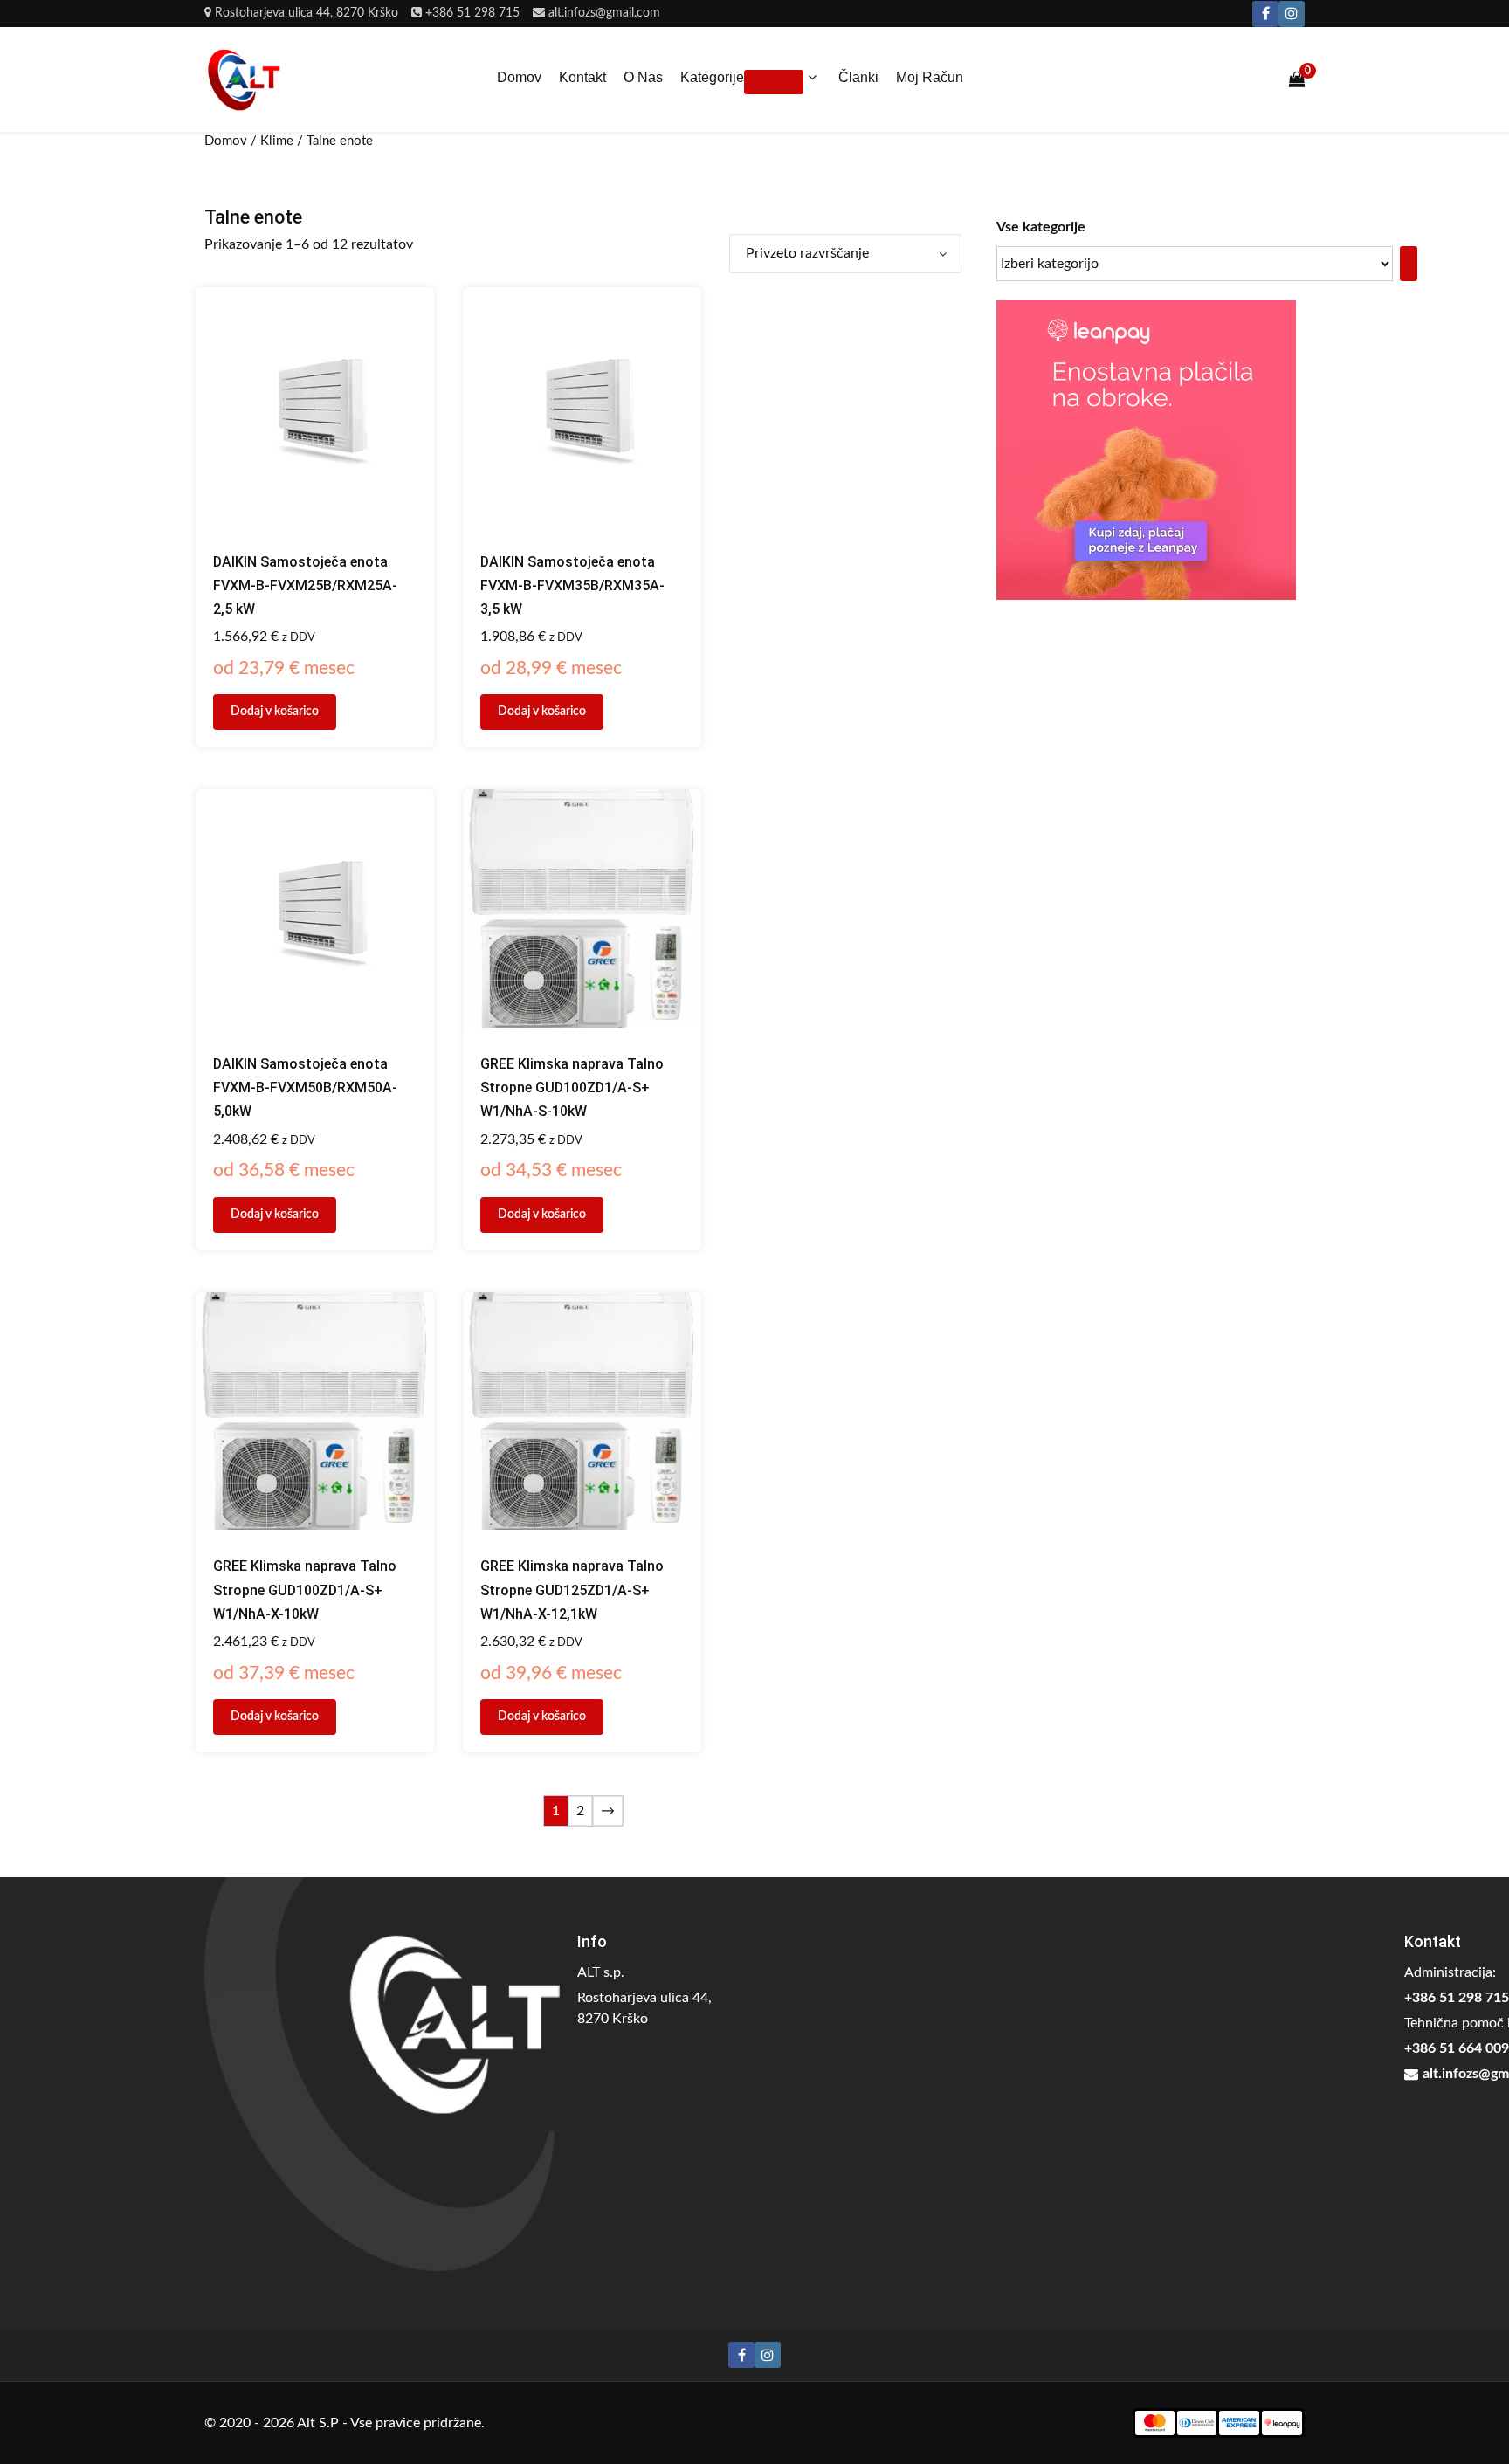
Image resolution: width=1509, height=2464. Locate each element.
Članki (858, 77)
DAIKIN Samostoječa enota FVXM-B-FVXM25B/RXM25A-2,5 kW (305, 585)
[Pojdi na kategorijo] (1409, 264)
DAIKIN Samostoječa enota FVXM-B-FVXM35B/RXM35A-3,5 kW (572, 585)
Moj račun (930, 77)
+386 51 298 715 (472, 13)
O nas (643, 77)
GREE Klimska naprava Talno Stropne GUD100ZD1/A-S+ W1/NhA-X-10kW (305, 1590)
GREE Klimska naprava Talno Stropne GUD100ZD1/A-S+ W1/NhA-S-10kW (572, 1087)
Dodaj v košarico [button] (275, 712)
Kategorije (712, 77)
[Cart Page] (1297, 79)
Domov (519, 77)
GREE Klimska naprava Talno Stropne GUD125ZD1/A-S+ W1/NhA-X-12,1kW (572, 1590)
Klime (277, 141)
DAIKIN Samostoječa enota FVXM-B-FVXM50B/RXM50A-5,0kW (305, 1087)
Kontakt (582, 77)
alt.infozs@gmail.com (604, 13)
